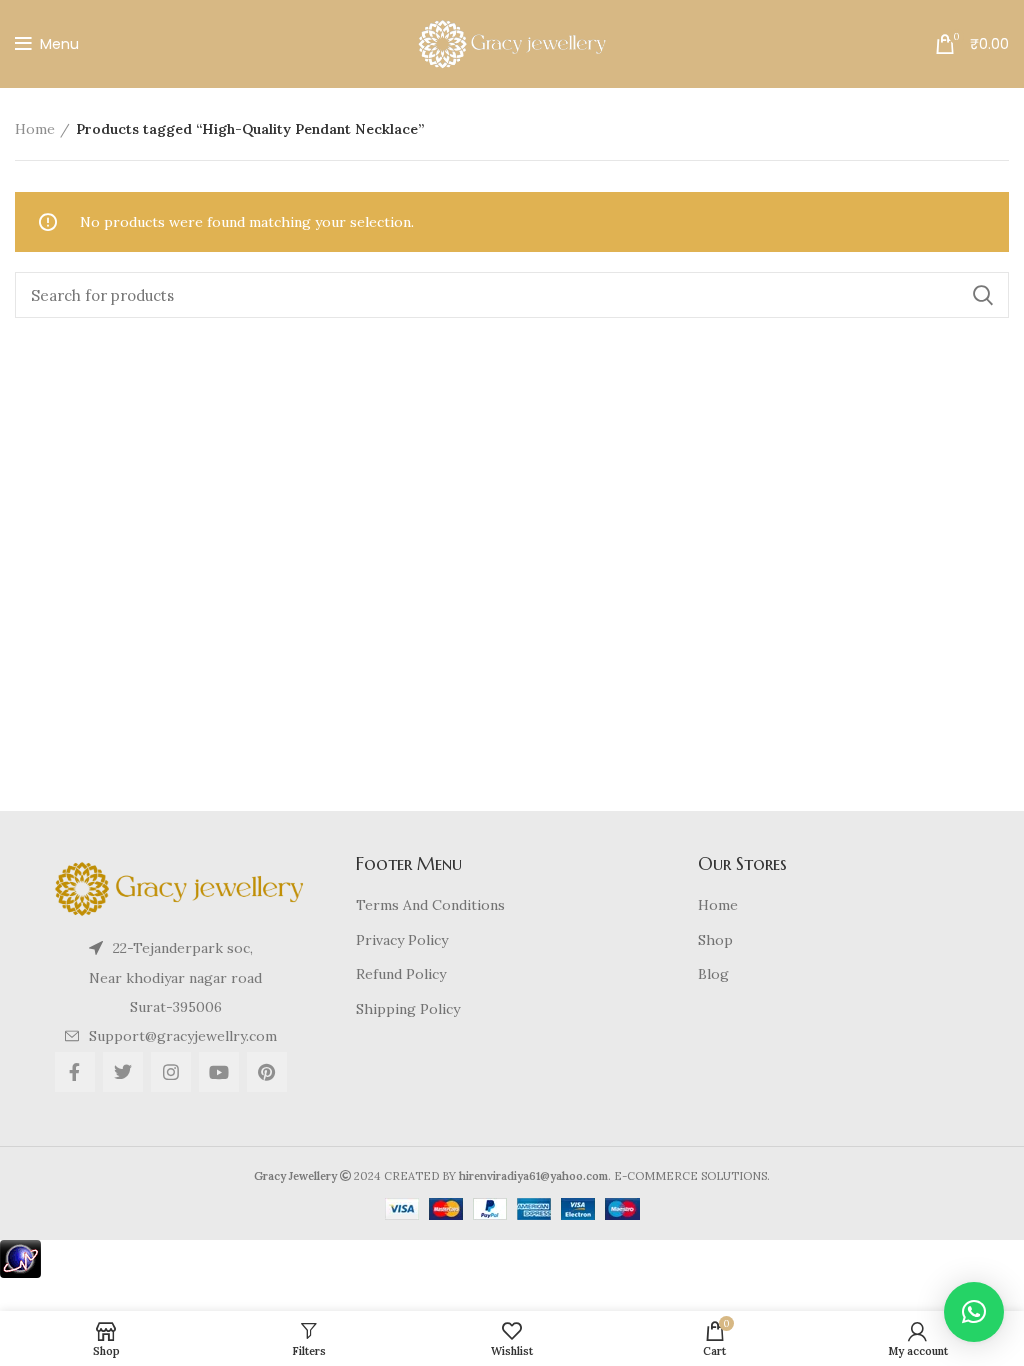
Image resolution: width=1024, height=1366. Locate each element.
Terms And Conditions (430, 905)
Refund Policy (401, 974)
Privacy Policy (402, 940)
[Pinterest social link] (267, 1072)
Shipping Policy (408, 1009)
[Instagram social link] (171, 1072)
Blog (713, 974)
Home (35, 129)
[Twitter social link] (123, 1072)
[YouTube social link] (219, 1072)
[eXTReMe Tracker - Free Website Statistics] (20, 1258)
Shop (715, 940)
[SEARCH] (982, 295)
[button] (974, 1312)
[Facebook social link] (75, 1072)
